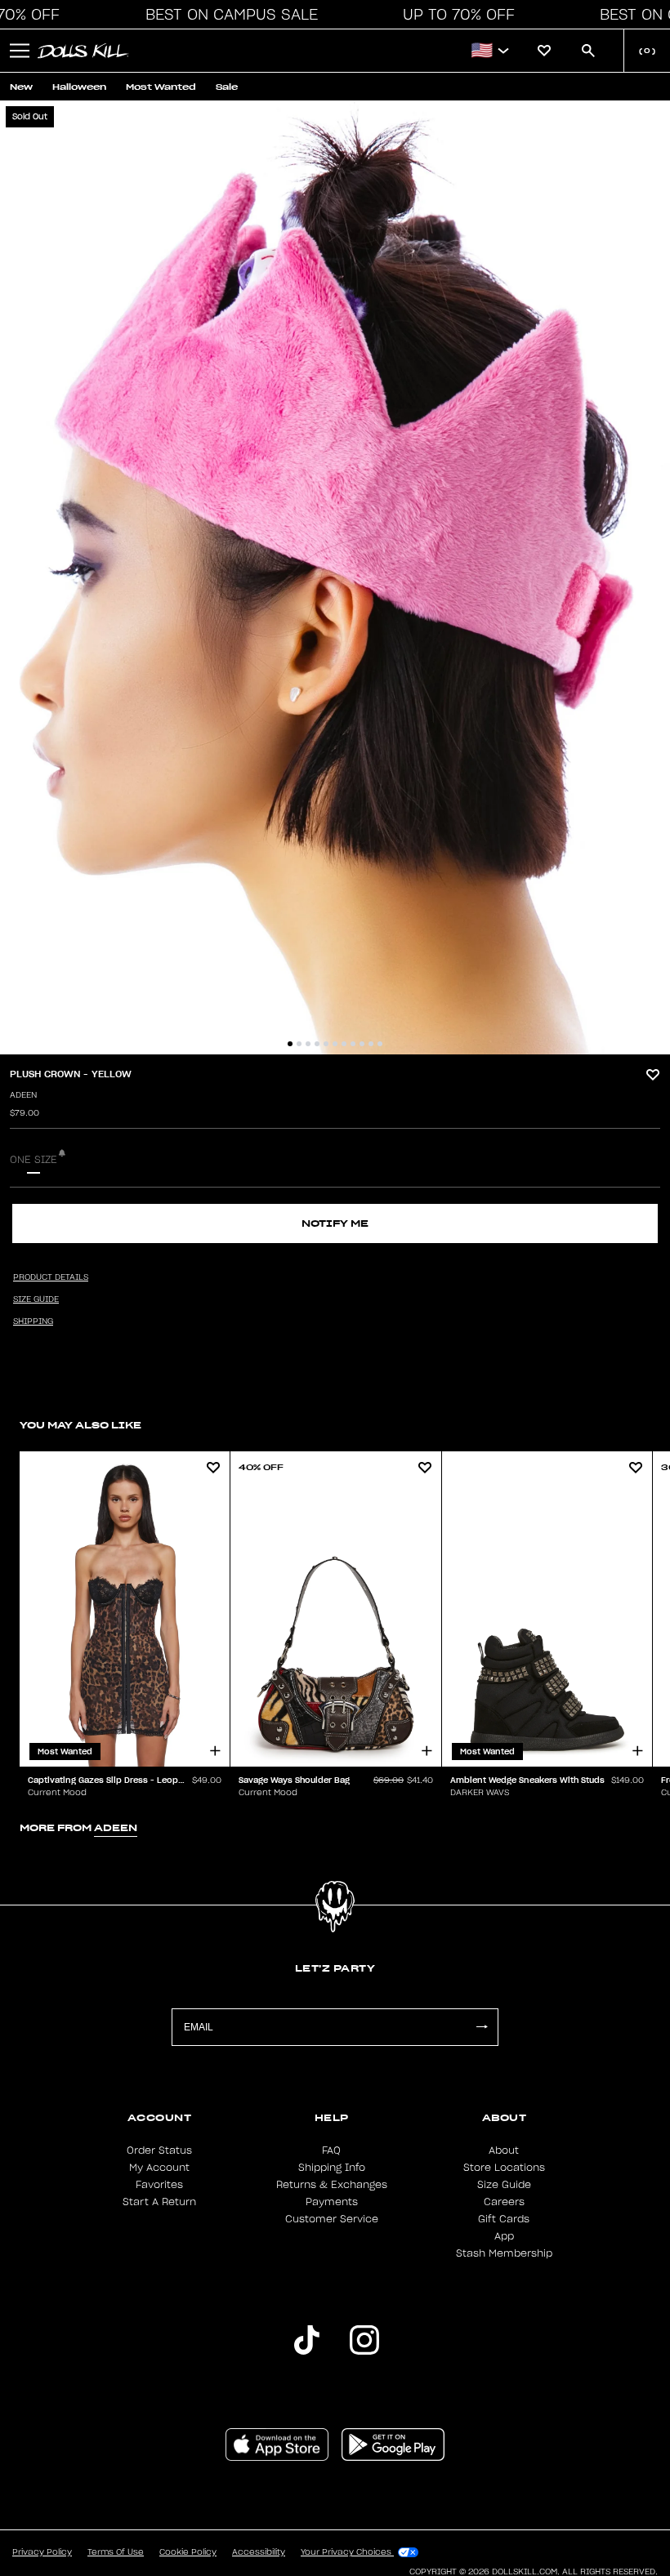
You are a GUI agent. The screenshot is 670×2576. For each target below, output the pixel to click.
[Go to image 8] (353, 1044)
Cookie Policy (188, 2552)
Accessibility (259, 2552)
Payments (332, 2202)
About (504, 2150)
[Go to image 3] (308, 1044)
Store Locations (504, 2168)
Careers (504, 2202)
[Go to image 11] (380, 1044)
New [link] (21, 87)
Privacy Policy (42, 2552)
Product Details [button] (51, 1277)
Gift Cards (504, 2219)
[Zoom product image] (335, 577)
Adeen (23, 1095)
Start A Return (159, 2202)
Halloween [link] (79, 87)
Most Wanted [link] (161, 87)
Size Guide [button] (36, 1299)
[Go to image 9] (362, 1044)
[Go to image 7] (344, 1044)
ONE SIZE (33, 1160)
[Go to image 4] (317, 1044)
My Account (159, 2168)
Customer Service (332, 2219)
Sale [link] (227, 87)
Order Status (159, 2150)
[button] (227, 15)
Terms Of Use (116, 2552)
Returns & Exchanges (332, 2185)
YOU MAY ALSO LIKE (80, 1425)
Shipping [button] (33, 1321)
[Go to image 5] (326, 1044)
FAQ (331, 2150)
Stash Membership (504, 2253)
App (504, 2236)
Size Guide (504, 2185)
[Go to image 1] (290, 1044)
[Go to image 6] (335, 1044)
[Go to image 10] (371, 1044)
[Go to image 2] (299, 1044)
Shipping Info (332, 2168)
